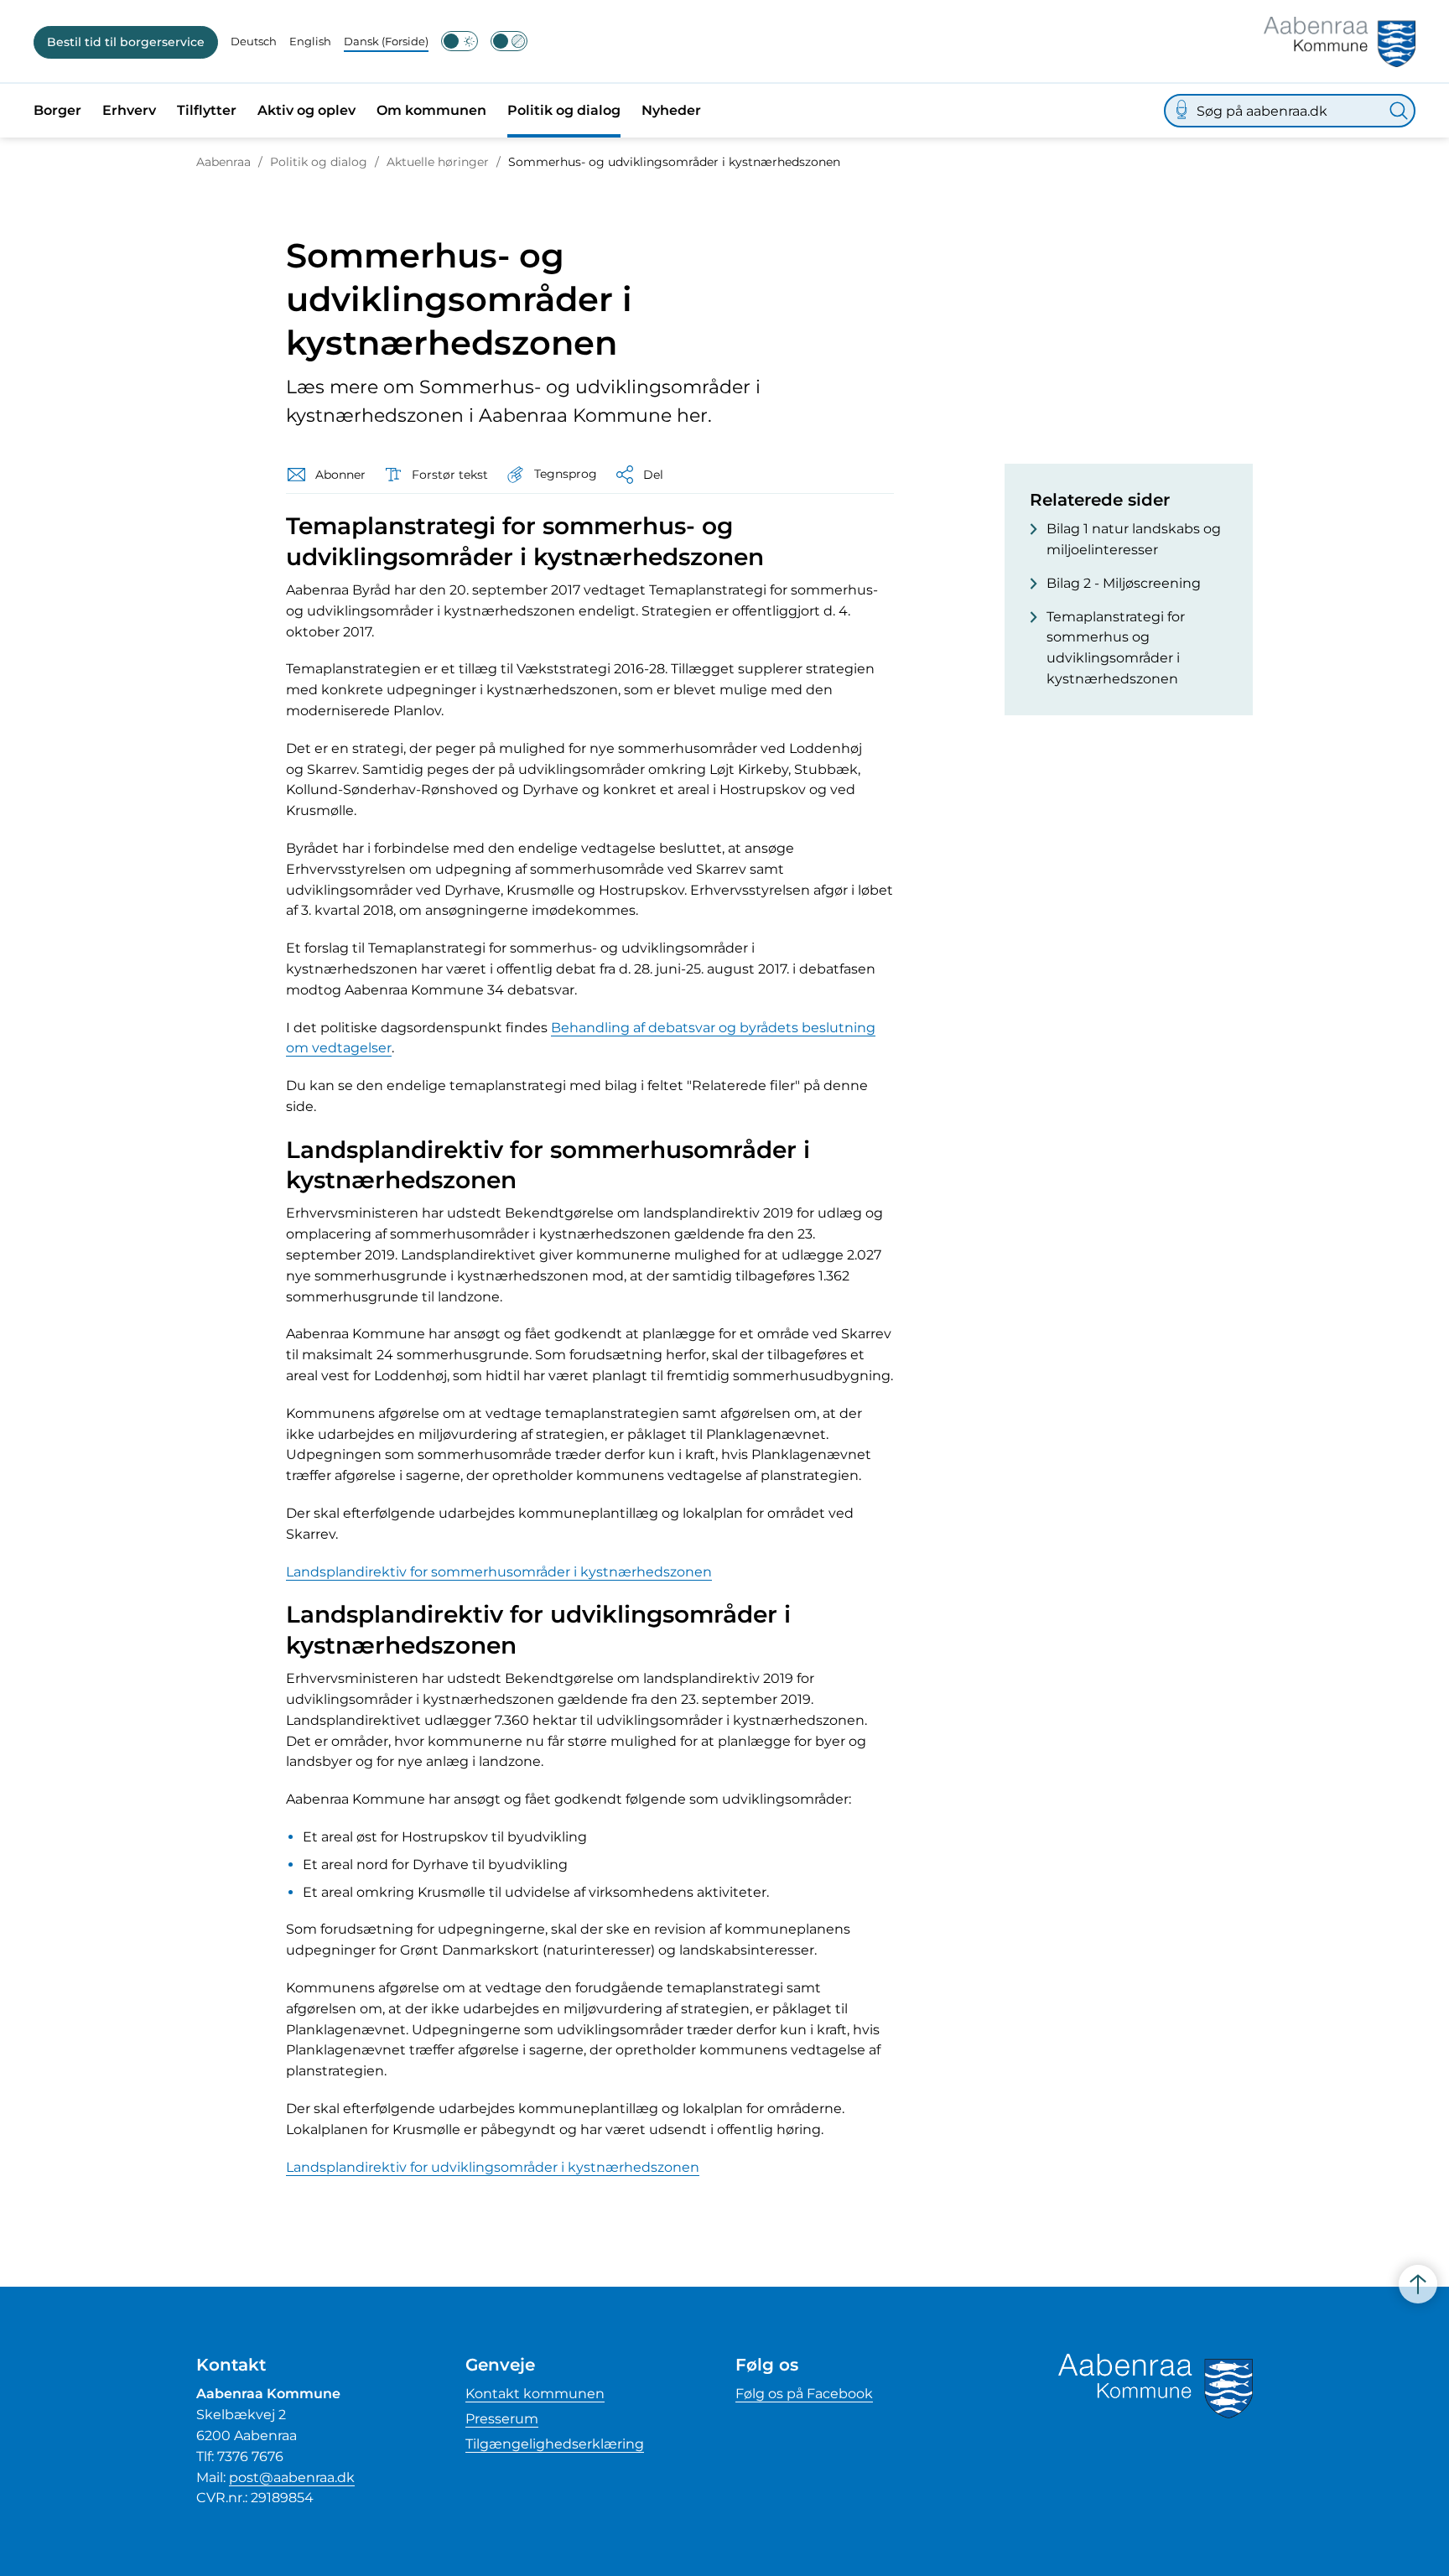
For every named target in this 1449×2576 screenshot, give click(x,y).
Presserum (502, 2419)
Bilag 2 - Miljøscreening (1124, 583)
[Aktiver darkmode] (460, 41)
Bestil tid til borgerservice (126, 42)
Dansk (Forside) (386, 41)
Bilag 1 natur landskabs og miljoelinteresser (1134, 539)
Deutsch (254, 41)
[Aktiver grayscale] (509, 41)
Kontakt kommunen (535, 2394)
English (310, 41)
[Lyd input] (1182, 111)
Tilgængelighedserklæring (555, 2444)
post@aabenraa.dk (292, 2477)
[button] (551, 474)
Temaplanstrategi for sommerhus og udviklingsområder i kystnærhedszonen (1116, 648)
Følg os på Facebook (804, 2394)
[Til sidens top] (1418, 2284)
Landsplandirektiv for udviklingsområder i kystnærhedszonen (493, 2167)
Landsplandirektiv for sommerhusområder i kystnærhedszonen (499, 1572)
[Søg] (1399, 111)
